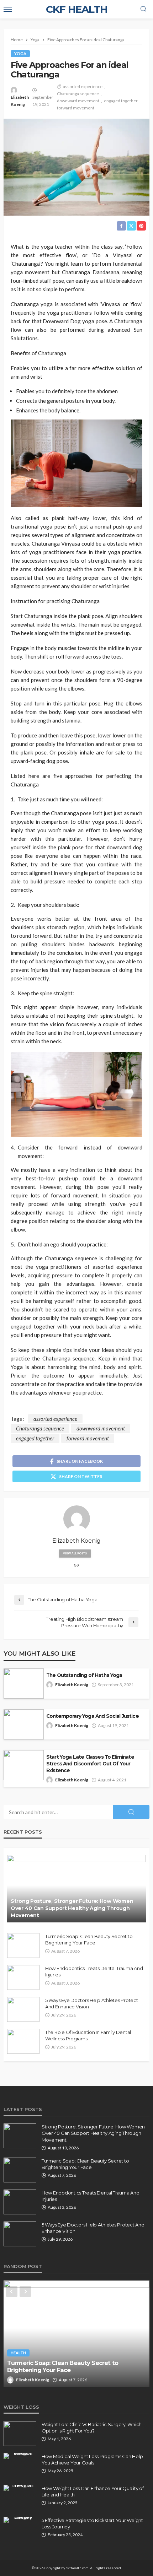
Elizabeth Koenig (20, 101)
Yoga (20, 53)
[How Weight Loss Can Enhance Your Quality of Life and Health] (20, 2488)
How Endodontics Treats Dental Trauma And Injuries (94, 1971)
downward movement (78, 101)
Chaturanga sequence (78, 94)
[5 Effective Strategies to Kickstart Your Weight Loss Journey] (20, 2520)
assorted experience (83, 86)
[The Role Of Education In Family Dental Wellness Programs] (23, 2041)
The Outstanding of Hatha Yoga (84, 1675)
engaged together (121, 101)
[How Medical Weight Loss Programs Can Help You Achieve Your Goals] (20, 2456)
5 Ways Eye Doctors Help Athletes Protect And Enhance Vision (92, 2003)
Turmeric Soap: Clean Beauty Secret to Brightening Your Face (89, 1939)
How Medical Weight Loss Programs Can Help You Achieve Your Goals (92, 2459)
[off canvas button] (8, 9)
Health (18, 2353)
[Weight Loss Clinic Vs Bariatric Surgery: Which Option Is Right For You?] (20, 2434)
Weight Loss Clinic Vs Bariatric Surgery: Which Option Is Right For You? (92, 2428)
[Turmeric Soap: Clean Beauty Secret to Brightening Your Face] (23, 1945)
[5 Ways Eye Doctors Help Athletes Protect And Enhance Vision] (23, 2009)
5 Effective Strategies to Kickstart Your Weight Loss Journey (92, 2523)
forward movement (76, 108)
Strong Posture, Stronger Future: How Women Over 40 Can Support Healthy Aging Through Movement (72, 1908)
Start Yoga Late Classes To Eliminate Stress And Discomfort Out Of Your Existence (90, 1764)
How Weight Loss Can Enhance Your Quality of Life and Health (93, 2491)
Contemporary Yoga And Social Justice (93, 1716)
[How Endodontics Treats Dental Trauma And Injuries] (23, 1977)
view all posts (75, 1553)
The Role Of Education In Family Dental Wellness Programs (88, 2035)
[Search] (143, 9)
